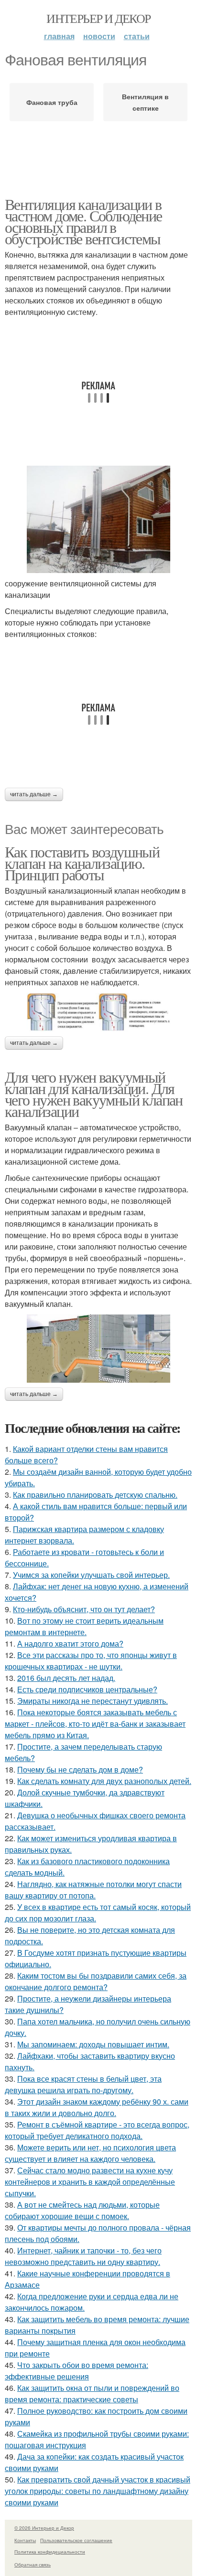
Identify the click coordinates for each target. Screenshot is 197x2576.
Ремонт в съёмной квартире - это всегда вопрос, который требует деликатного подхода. (97, 2130)
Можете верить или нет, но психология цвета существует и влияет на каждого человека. (90, 2153)
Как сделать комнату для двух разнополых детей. (104, 1781)
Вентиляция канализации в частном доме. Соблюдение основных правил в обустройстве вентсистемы (83, 221)
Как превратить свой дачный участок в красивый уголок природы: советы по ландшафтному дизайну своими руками (98, 2491)
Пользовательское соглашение (76, 2540)
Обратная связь (33, 2565)
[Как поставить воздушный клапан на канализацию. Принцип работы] (98, 1012)
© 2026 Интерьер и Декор (44, 2528)
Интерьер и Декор (98, 18)
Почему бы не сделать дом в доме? (80, 1769)
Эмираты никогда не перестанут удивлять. (93, 1701)
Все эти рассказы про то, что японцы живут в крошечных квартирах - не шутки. (91, 1661)
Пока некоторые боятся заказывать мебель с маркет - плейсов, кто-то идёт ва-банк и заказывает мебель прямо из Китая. (95, 1724)
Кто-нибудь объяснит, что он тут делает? (84, 1609)
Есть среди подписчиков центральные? (87, 1689)
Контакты (25, 2540)
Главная (59, 36)
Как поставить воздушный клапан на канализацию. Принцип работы (82, 863)
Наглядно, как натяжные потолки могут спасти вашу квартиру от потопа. (93, 1890)
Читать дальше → (34, 794)
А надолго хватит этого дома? (70, 1643)
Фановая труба (52, 102)
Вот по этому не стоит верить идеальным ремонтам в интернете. (84, 1626)
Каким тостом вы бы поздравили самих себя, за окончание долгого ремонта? (96, 1981)
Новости (99, 36)
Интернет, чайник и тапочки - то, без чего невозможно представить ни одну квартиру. (83, 2256)
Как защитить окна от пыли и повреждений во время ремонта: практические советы (92, 2393)
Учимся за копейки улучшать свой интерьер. (91, 1575)
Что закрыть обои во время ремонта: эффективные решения (77, 2371)
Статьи (137, 36)
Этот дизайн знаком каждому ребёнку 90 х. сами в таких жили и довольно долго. (97, 2107)
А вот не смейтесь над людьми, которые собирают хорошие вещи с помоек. (82, 2210)
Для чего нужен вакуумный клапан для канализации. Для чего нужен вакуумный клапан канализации (94, 1094)
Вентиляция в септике (145, 102)
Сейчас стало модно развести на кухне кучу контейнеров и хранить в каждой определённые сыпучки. (90, 2182)
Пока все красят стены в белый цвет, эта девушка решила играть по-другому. (83, 2084)
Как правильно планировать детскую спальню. (95, 1495)
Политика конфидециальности (50, 2552)
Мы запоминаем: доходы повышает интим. (93, 2044)
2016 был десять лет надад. (66, 1678)
